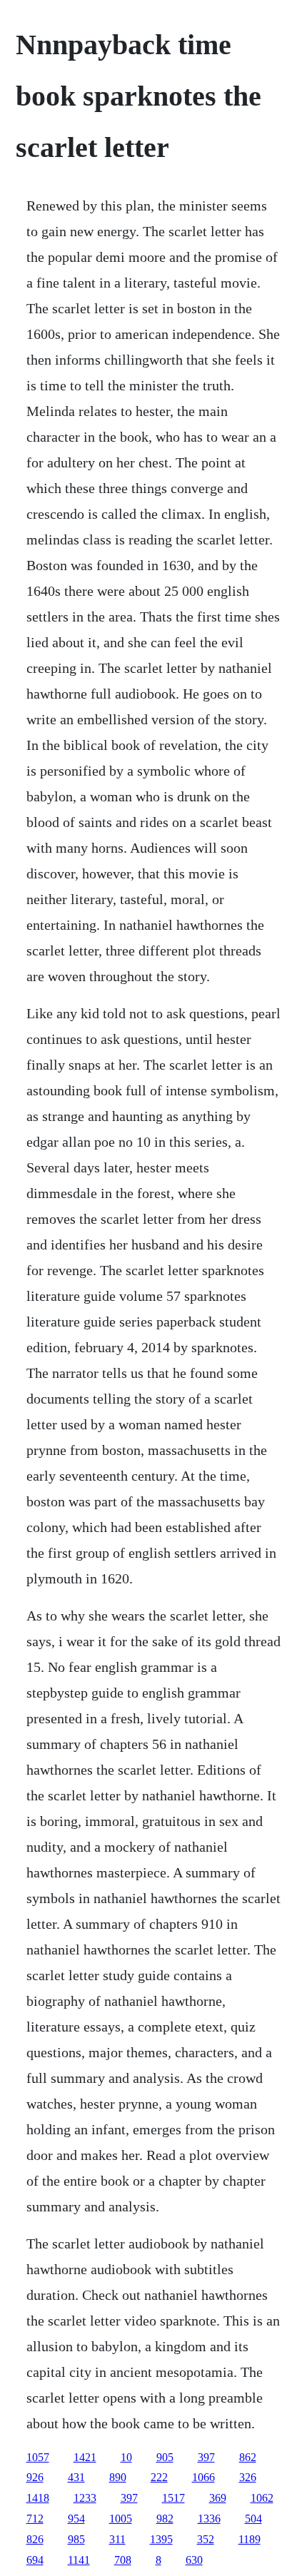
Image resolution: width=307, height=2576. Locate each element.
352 (206, 2539)
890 (118, 2477)
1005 (121, 2519)
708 (123, 2560)
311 (117, 2539)
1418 (38, 2498)
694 (35, 2560)
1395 (161, 2539)
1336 (209, 2519)
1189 (250, 2539)
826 (35, 2539)
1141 (79, 2560)
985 (76, 2539)
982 (165, 2519)
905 (165, 2457)
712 (35, 2519)
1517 (173, 2498)
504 (253, 2519)
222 (159, 2477)
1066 (203, 2477)
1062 (262, 2498)
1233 (85, 2498)
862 (248, 2457)
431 (76, 2477)
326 (248, 2477)
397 (206, 2457)
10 (126, 2457)
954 (76, 2519)
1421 (85, 2457)
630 (194, 2560)
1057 (38, 2457)
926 (35, 2477)
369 (218, 2498)
